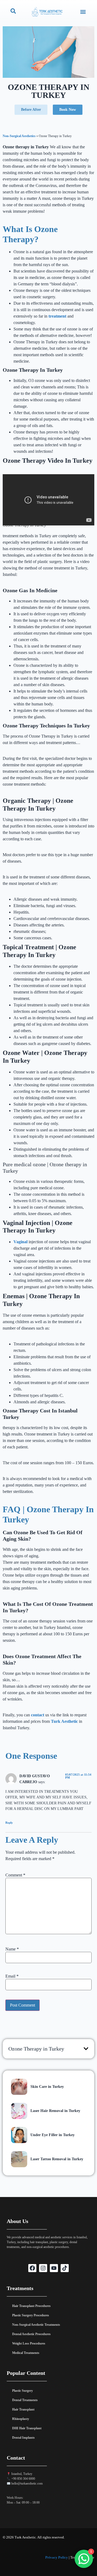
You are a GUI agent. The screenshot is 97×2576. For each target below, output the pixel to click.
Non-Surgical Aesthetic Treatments (36, 2325)
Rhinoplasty (21, 2419)
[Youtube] (54, 2268)
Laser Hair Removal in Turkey (55, 2111)
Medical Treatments (26, 2353)
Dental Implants (23, 2438)
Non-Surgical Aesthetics (19, 136)
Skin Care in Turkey (47, 2087)
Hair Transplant (23, 2409)
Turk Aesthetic (64, 1721)
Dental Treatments (25, 2400)
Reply (9, 1823)
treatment (58, 316)
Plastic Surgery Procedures (31, 2315)
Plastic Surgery (22, 2391)
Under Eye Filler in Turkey (53, 2135)
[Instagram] (43, 2268)
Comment (15, 1875)
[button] (83, 12)
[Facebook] (32, 2268)
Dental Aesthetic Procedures (31, 2334)
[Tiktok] (65, 2268)
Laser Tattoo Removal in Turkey (57, 2159)
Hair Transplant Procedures (31, 2306)
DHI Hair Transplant (27, 2428)
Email (12, 1976)
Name (12, 1949)
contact (38, 1715)
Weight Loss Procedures (29, 2343)
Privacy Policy (57, 2557)
